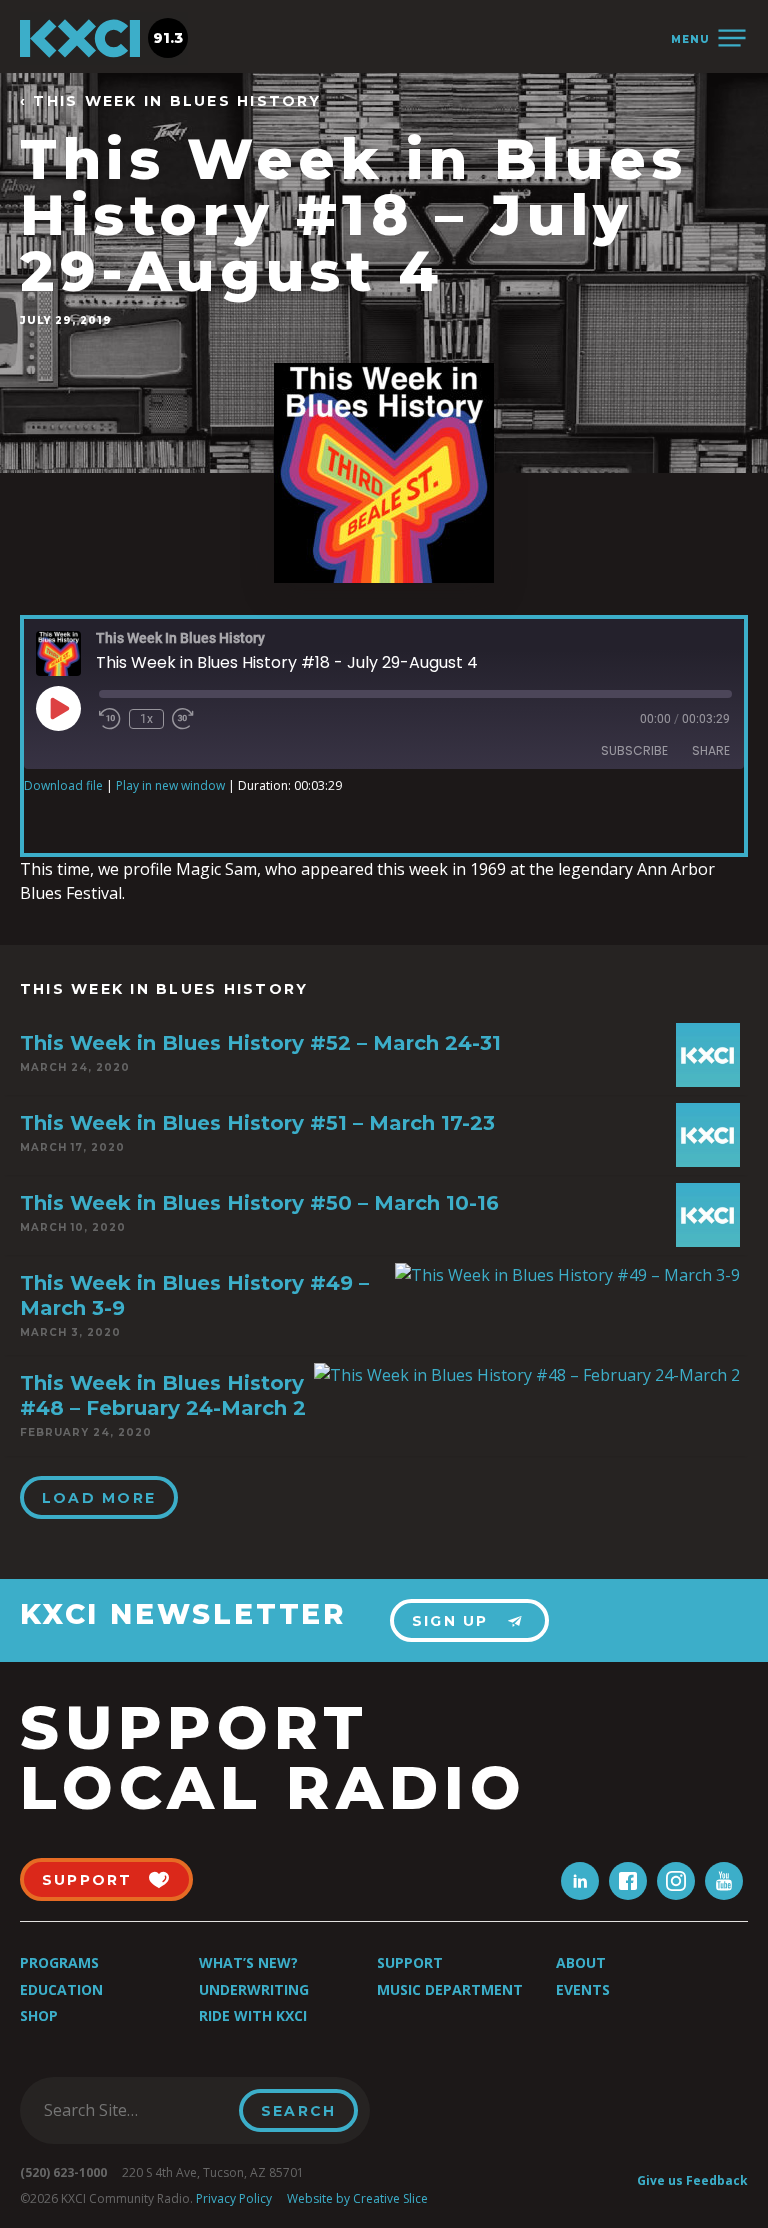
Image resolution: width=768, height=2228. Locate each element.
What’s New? (248, 1962)
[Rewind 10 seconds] (110, 719)
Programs (59, 1962)
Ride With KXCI (253, 2015)
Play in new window (170, 785)
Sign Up (450, 1621)
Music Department (450, 1989)
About (581, 1962)
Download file (63, 785)
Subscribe (634, 750)
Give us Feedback (692, 2180)
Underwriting (254, 1989)
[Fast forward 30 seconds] (183, 719)
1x (146, 719)
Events (583, 1989)
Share (711, 750)
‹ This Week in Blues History (171, 101)
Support (410, 1962)
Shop (39, 2015)
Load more (99, 1498)
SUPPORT (87, 1880)
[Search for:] (135, 2110)
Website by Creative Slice (357, 2198)
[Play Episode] (58, 708)
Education (61, 1989)
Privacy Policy (234, 2198)
